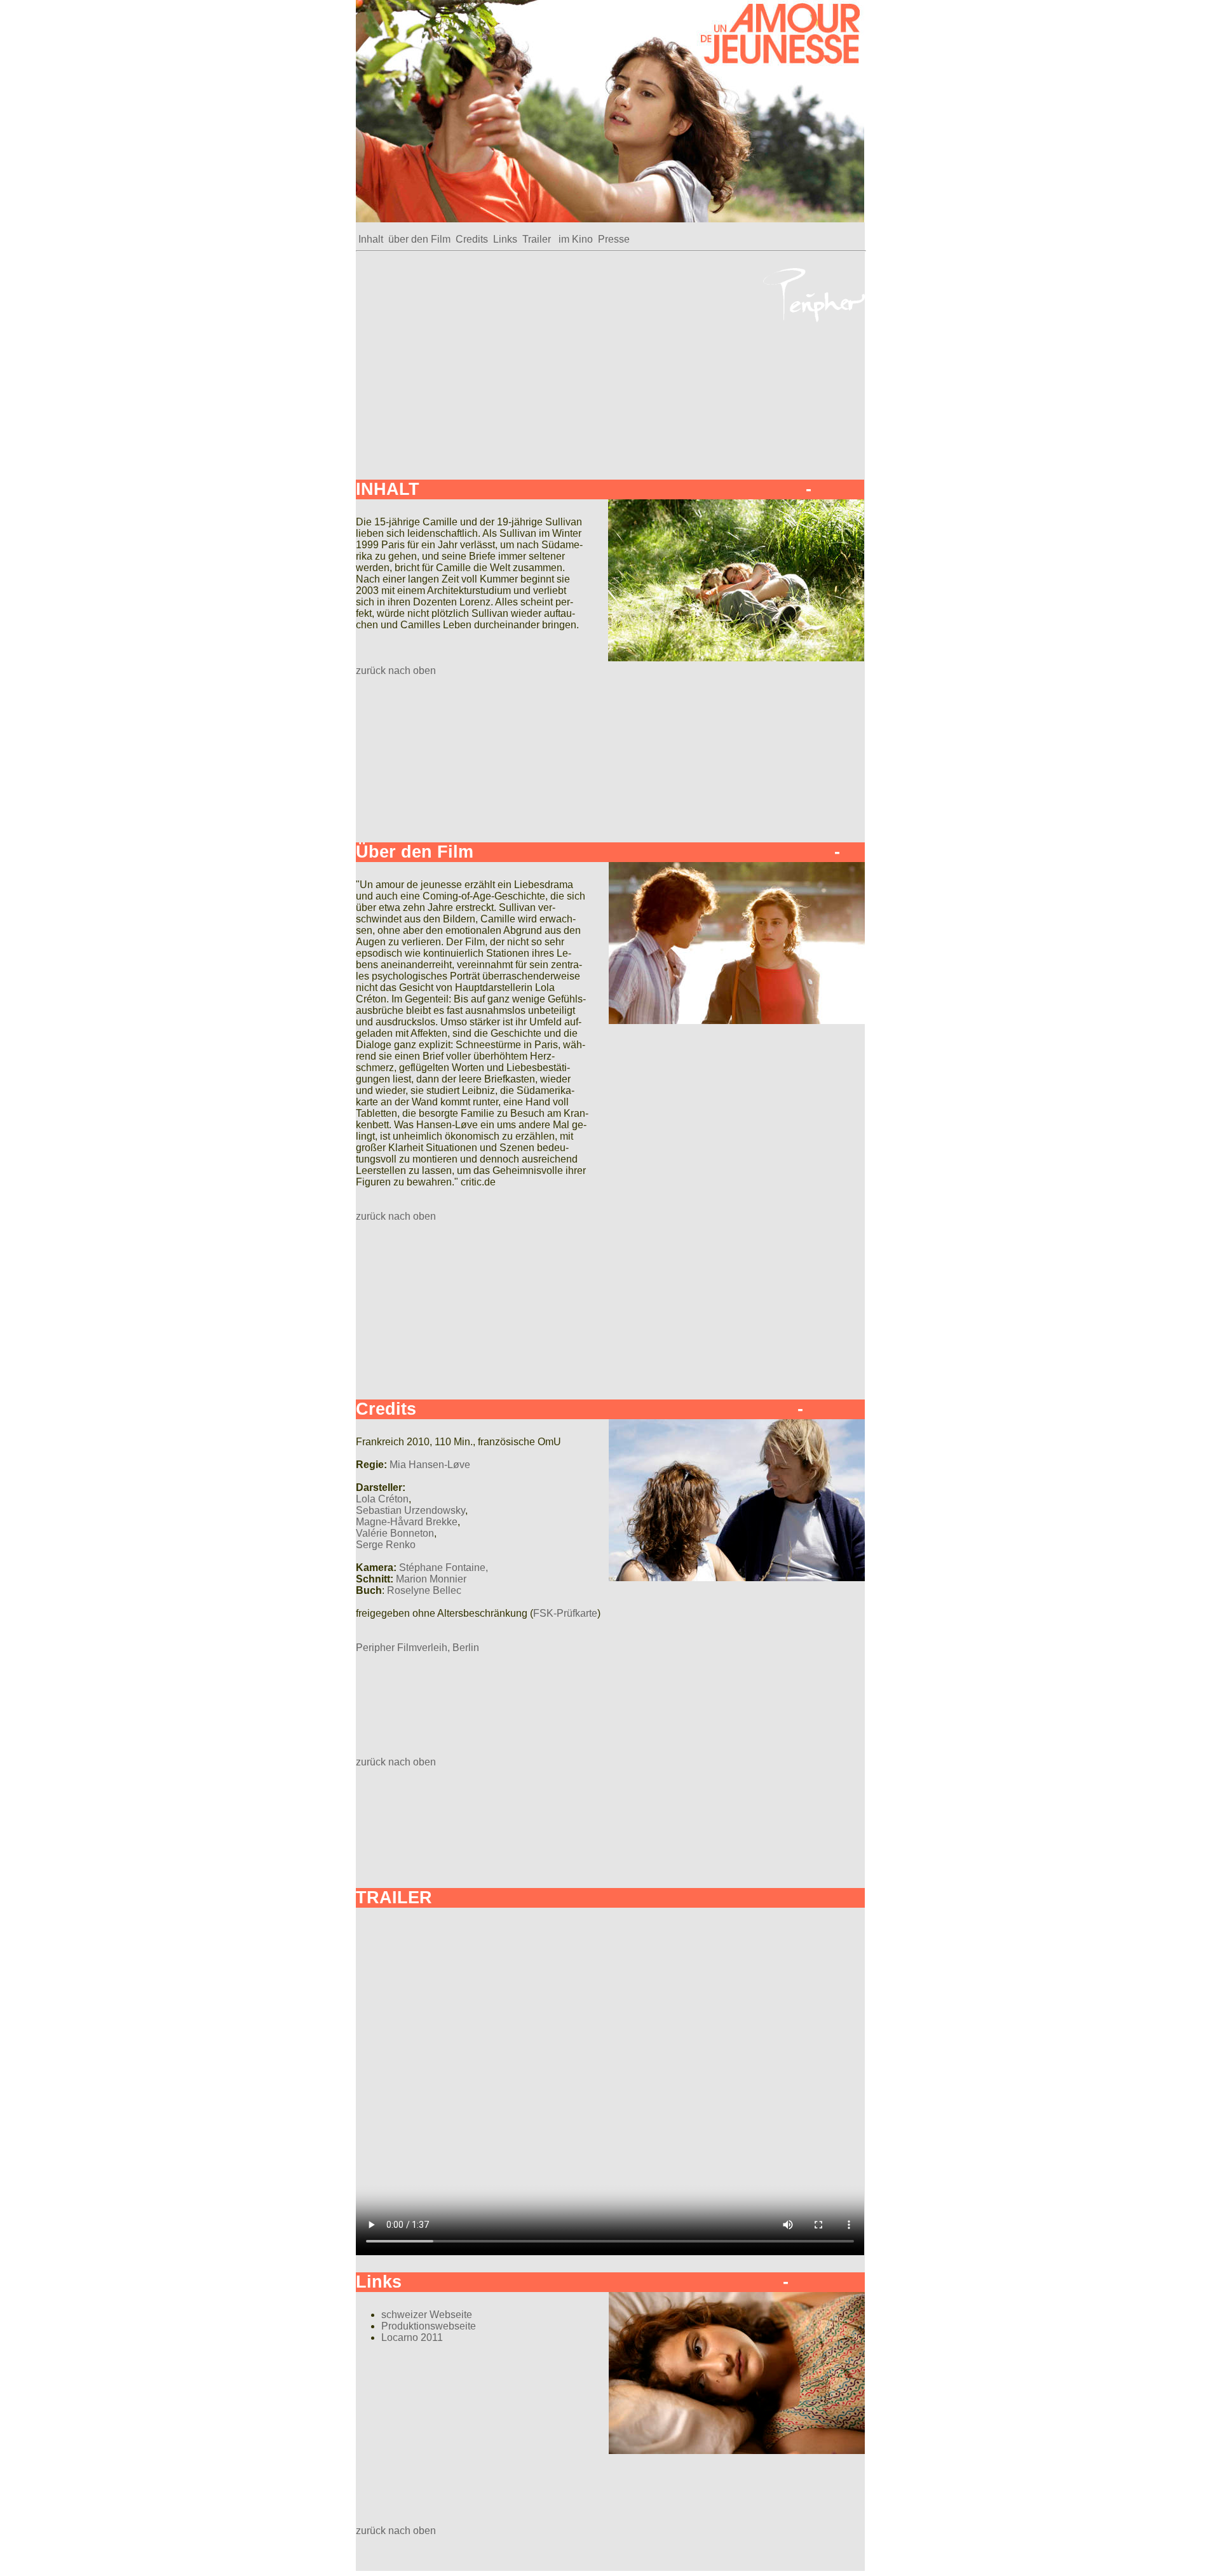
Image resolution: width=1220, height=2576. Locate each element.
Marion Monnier (431, 1579)
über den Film (419, 239)
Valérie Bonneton (395, 1533)
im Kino (577, 239)
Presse (614, 239)
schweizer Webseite (427, 2315)
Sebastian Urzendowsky (410, 1510)
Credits (472, 239)
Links (505, 239)
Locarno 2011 (412, 2337)
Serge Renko (386, 1545)
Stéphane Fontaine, (444, 1568)
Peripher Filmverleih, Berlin (417, 1648)
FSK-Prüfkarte (565, 1613)
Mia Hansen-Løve (430, 1465)
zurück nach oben (396, 671)
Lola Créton (382, 1499)
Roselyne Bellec (424, 1590)
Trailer (538, 239)
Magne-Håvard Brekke (407, 1522)
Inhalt (371, 239)
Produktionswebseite (429, 2326)
